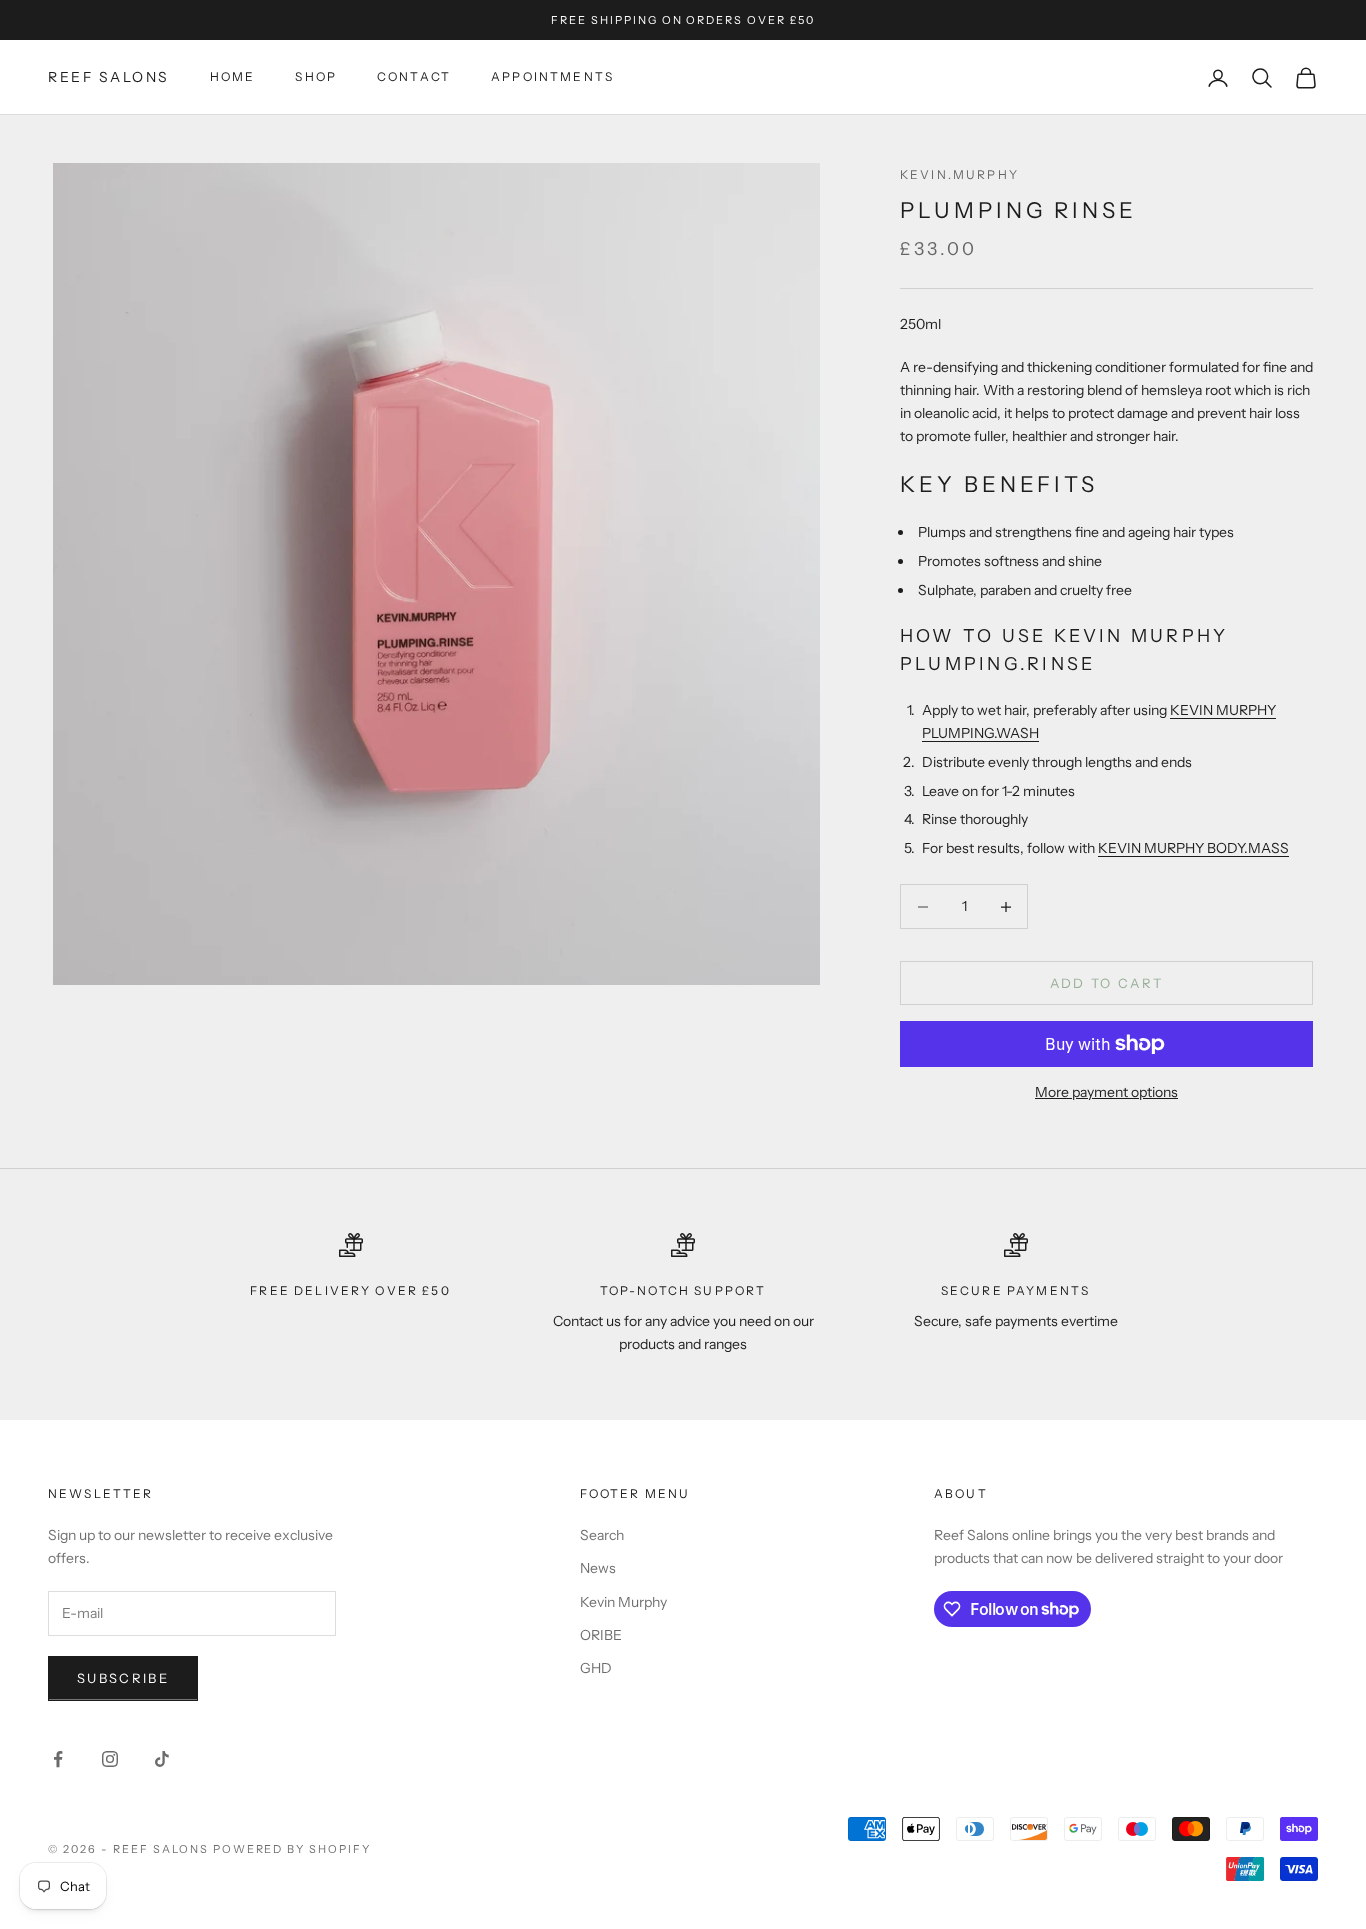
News (598, 1568)
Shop (316, 77)
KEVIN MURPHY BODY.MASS (1193, 848)
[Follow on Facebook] (58, 1759)
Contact (414, 77)
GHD (596, 1668)
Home (233, 77)
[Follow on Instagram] (110, 1759)
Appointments (552, 77)
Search (602, 1535)
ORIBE (601, 1635)
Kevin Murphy (623, 1602)
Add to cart (1107, 983)
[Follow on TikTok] (162, 1759)
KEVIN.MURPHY (959, 174)
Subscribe (123, 1678)
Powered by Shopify (292, 1849)
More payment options (1106, 1092)
